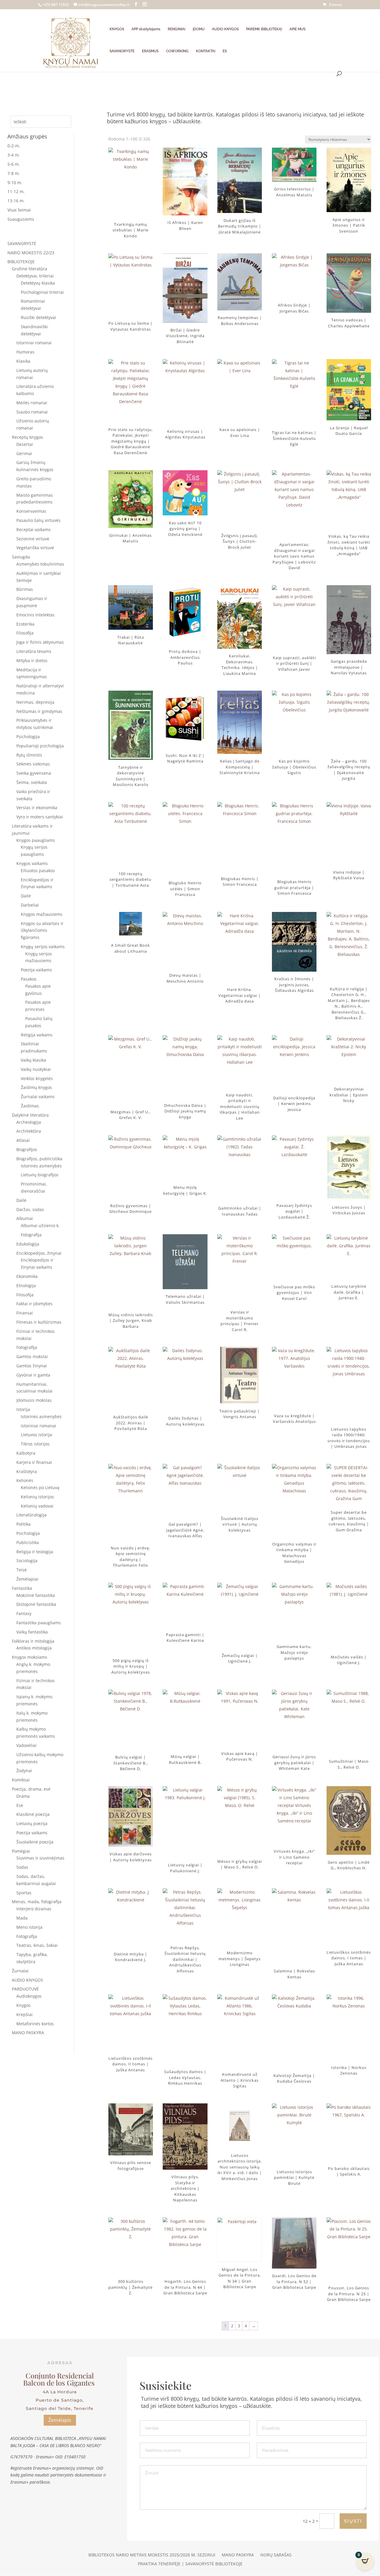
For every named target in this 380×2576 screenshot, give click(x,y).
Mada (22, 1918)
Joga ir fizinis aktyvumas (40, 642)
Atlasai (23, 1140)
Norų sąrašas (276, 2555)
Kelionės (25, 1480)
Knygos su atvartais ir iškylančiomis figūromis (42, 931)
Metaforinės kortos (35, 2024)
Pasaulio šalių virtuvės (38, 520)
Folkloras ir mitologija (33, 1641)
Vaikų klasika (33, 1060)
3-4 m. (14, 155)
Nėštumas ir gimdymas (39, 711)
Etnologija (26, 1285)
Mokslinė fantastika (36, 1595)
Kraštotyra (27, 1471)
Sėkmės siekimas (33, 764)
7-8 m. (14, 173)
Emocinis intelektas (35, 615)
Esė (20, 1805)
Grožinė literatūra (30, 269)
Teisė (22, 1570)
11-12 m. (16, 191)
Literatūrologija (31, 1515)
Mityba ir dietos (32, 660)
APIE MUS (297, 29)
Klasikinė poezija (33, 1814)
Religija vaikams (37, 1035)
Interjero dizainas (34, 1909)
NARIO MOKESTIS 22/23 (31, 253)
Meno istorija (29, 1927)
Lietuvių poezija (32, 1823)
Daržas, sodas (30, 1209)
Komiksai (21, 1780)
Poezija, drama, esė (31, 1789)
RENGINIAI (176, 29)
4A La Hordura (60, 2392)
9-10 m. (15, 183)
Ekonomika (27, 1276)
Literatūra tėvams (34, 651)
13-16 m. (16, 201)
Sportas (24, 1893)
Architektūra (29, 1131)
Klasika (23, 361)
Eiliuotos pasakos (38, 870)
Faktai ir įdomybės (34, 1304)
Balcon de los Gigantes (60, 2383)
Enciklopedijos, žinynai (39, 1253)
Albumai (25, 1218)
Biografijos (27, 1149)
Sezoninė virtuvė (33, 539)
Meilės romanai (32, 403)
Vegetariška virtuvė (35, 548)
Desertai (25, 444)
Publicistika (28, 1542)
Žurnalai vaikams (38, 1097)
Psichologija (28, 737)
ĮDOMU (199, 29)
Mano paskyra (238, 2555)
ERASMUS (150, 51)
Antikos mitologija (34, 1648)
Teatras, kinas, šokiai (37, 1945)
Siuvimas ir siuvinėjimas (40, 1858)
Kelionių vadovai (37, 1506)
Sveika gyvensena (34, 773)
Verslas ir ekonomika (37, 808)
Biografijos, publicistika (39, 1159)
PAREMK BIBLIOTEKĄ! (264, 29)
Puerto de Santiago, (60, 2400)
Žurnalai (20, 1971)
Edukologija (28, 1244)
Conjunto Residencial (60, 2375)
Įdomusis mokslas (34, 1400)
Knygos (23, 2005)
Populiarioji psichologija (40, 746)
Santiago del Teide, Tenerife (60, 2408)
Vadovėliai (26, 1745)
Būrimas (25, 589)
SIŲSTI (353, 2521)
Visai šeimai (19, 210)
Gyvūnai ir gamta (33, 1375)
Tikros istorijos (35, 1444)
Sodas (22, 1867)
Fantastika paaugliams (39, 1623)
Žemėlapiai (27, 1579)
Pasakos (29, 979)
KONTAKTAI (206, 51)
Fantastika (22, 1588)
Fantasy (24, 1613)
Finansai (25, 1313)
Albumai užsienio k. (40, 1225)
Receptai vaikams (34, 529)
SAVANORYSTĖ (122, 51)
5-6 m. (14, 164)
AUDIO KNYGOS (225, 29)
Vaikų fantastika (32, 1632)
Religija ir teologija (35, 1552)
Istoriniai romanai (34, 343)
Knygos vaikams (32, 863)
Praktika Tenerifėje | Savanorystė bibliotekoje (190, 2564)
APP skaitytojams (146, 29)
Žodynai (24, 1771)
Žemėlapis (60, 2420)
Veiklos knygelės (37, 1078)
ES (225, 51)
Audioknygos (29, 1996)
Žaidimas (30, 1106)
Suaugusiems (21, 219)
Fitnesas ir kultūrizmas (39, 1322)
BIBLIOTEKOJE (21, 262)
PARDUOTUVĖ (25, 1989)
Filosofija (25, 633)
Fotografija (31, 1235)
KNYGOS (117, 29)
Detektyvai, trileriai (35, 276)
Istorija (23, 1409)
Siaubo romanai (32, 412)
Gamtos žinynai (32, 1366)
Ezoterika (25, 624)
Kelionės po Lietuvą (40, 1487)
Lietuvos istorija (36, 1435)
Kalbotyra (26, 1453)
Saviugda (21, 557)
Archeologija (29, 1122)
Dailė (26, 896)
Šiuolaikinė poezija (35, 1842)
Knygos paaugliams (36, 840)
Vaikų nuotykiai (36, 1069)
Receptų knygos (27, 437)
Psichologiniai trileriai (42, 292)
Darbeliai (30, 905)
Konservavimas (31, 511)
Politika (23, 1524)
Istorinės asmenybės (41, 1166)
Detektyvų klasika (38, 283)
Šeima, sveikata (32, 782)
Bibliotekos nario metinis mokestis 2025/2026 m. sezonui (152, 2555)
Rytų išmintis (29, 755)
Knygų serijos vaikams (43, 947)
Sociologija (27, 1561)
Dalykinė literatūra (30, 1115)
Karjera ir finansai (34, 1462)
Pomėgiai (21, 1851)
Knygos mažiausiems (42, 914)
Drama (23, 1796)
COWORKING (177, 51)
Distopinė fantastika (36, 1604)
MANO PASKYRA (28, 2033)
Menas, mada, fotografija (37, 1902)
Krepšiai (24, 2014)
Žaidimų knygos (36, 1087)
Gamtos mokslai (32, 1356)
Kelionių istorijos (37, 1497)
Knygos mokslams (30, 1657)
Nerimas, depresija (35, 702)
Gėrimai (24, 453)
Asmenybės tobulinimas (40, 564)
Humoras (25, 352)
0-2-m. (14, 146)
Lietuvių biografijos (40, 1175)
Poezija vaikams (36, 970)
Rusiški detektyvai (38, 317)
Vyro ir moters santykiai (40, 817)
